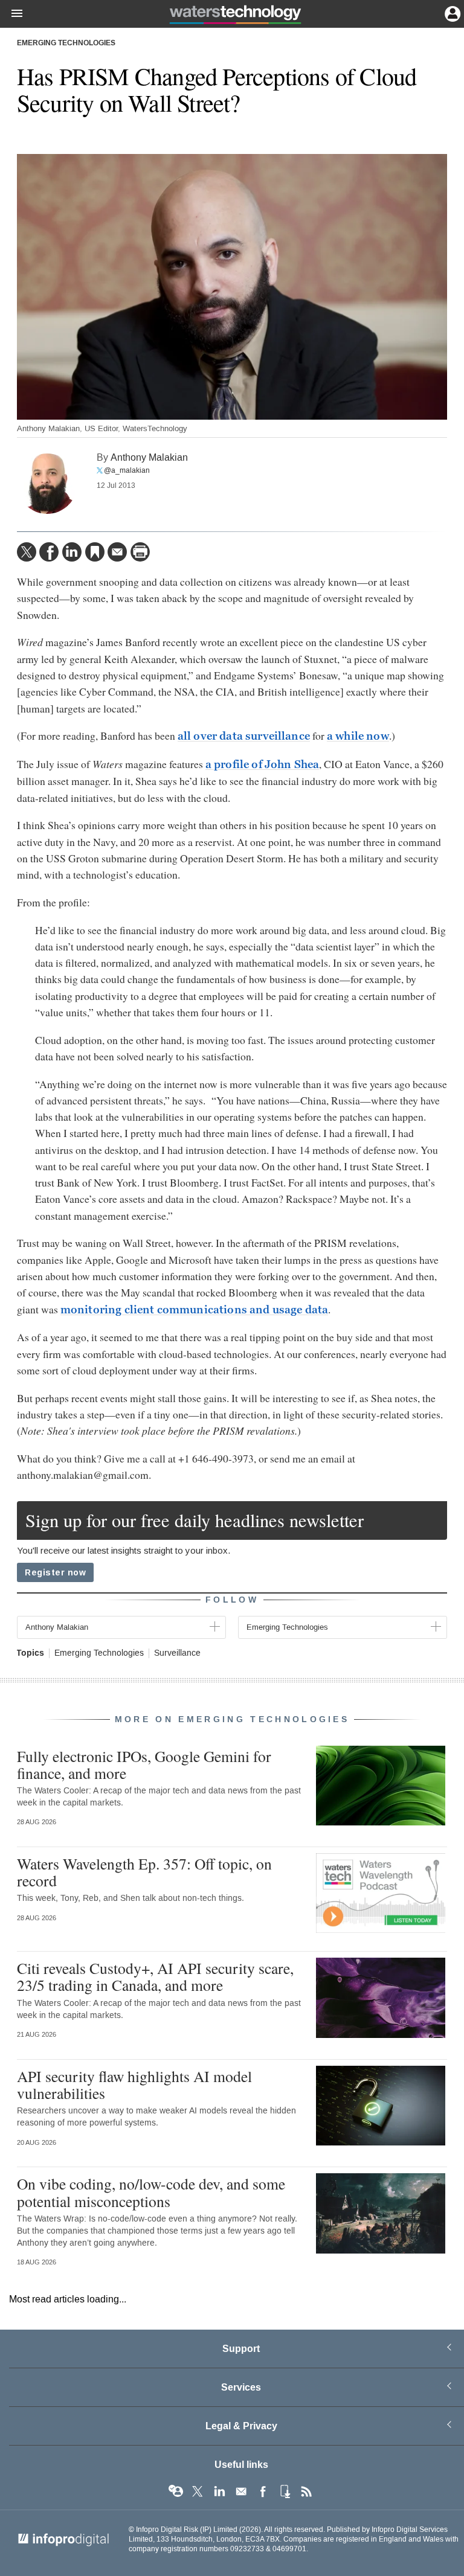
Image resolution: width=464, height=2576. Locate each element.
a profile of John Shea (263, 764)
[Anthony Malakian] (47, 484)
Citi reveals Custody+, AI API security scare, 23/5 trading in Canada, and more (155, 1976)
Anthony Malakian (149, 457)
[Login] (451, 13)
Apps (285, 2491)
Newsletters (241, 2491)
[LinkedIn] (72, 552)
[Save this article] (95, 552)
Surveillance (177, 1653)
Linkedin (219, 2491)
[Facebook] (49, 552)
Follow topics (176, 2491)
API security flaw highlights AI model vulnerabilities (134, 2084)
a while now (358, 736)
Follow (232, 1600)
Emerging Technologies (66, 43)
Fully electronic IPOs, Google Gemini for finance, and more (144, 1764)
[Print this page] (140, 552)
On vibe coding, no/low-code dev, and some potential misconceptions (151, 2192)
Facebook (263, 2491)
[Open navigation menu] (11, 14)
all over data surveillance (244, 736)
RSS (306, 2491)
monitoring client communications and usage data (195, 1310)
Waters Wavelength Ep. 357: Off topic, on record (144, 1872)
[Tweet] (27, 552)
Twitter (198, 2491)
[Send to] (117, 552)
